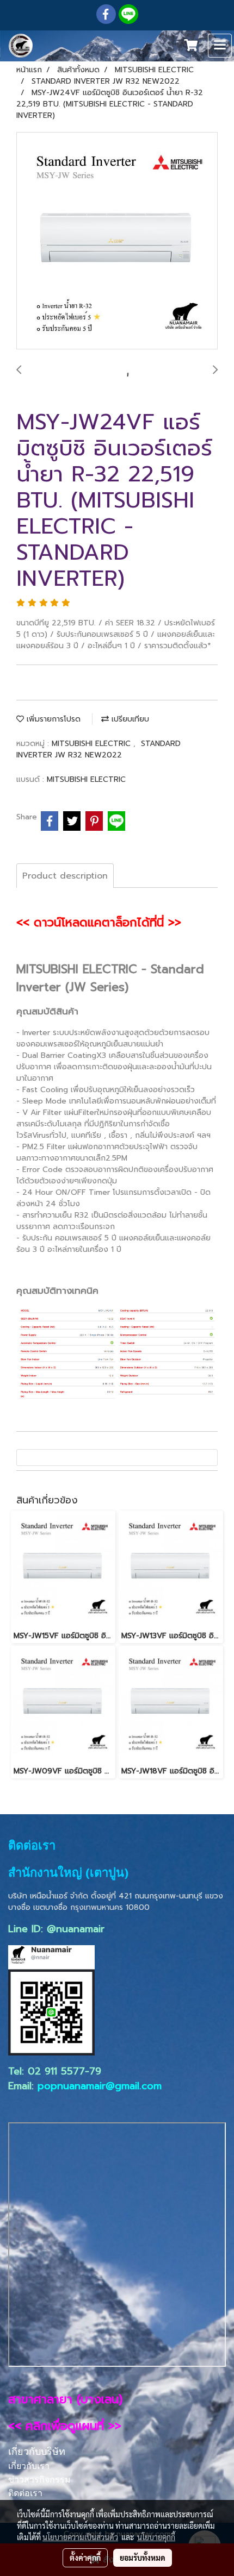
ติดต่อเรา (25, 2493)
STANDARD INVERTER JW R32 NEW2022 (98, 749)
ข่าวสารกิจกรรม (39, 2480)
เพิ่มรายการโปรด (52, 719)
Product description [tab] (65, 876)
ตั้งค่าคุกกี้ (85, 2558)
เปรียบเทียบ (129, 719)
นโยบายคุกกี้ (156, 2537)
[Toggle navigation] (220, 46)
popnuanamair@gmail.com (100, 2086)
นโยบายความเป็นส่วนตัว (80, 2537)
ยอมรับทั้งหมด (143, 2558)
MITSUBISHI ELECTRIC (93, 744)
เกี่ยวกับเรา (29, 2466)
